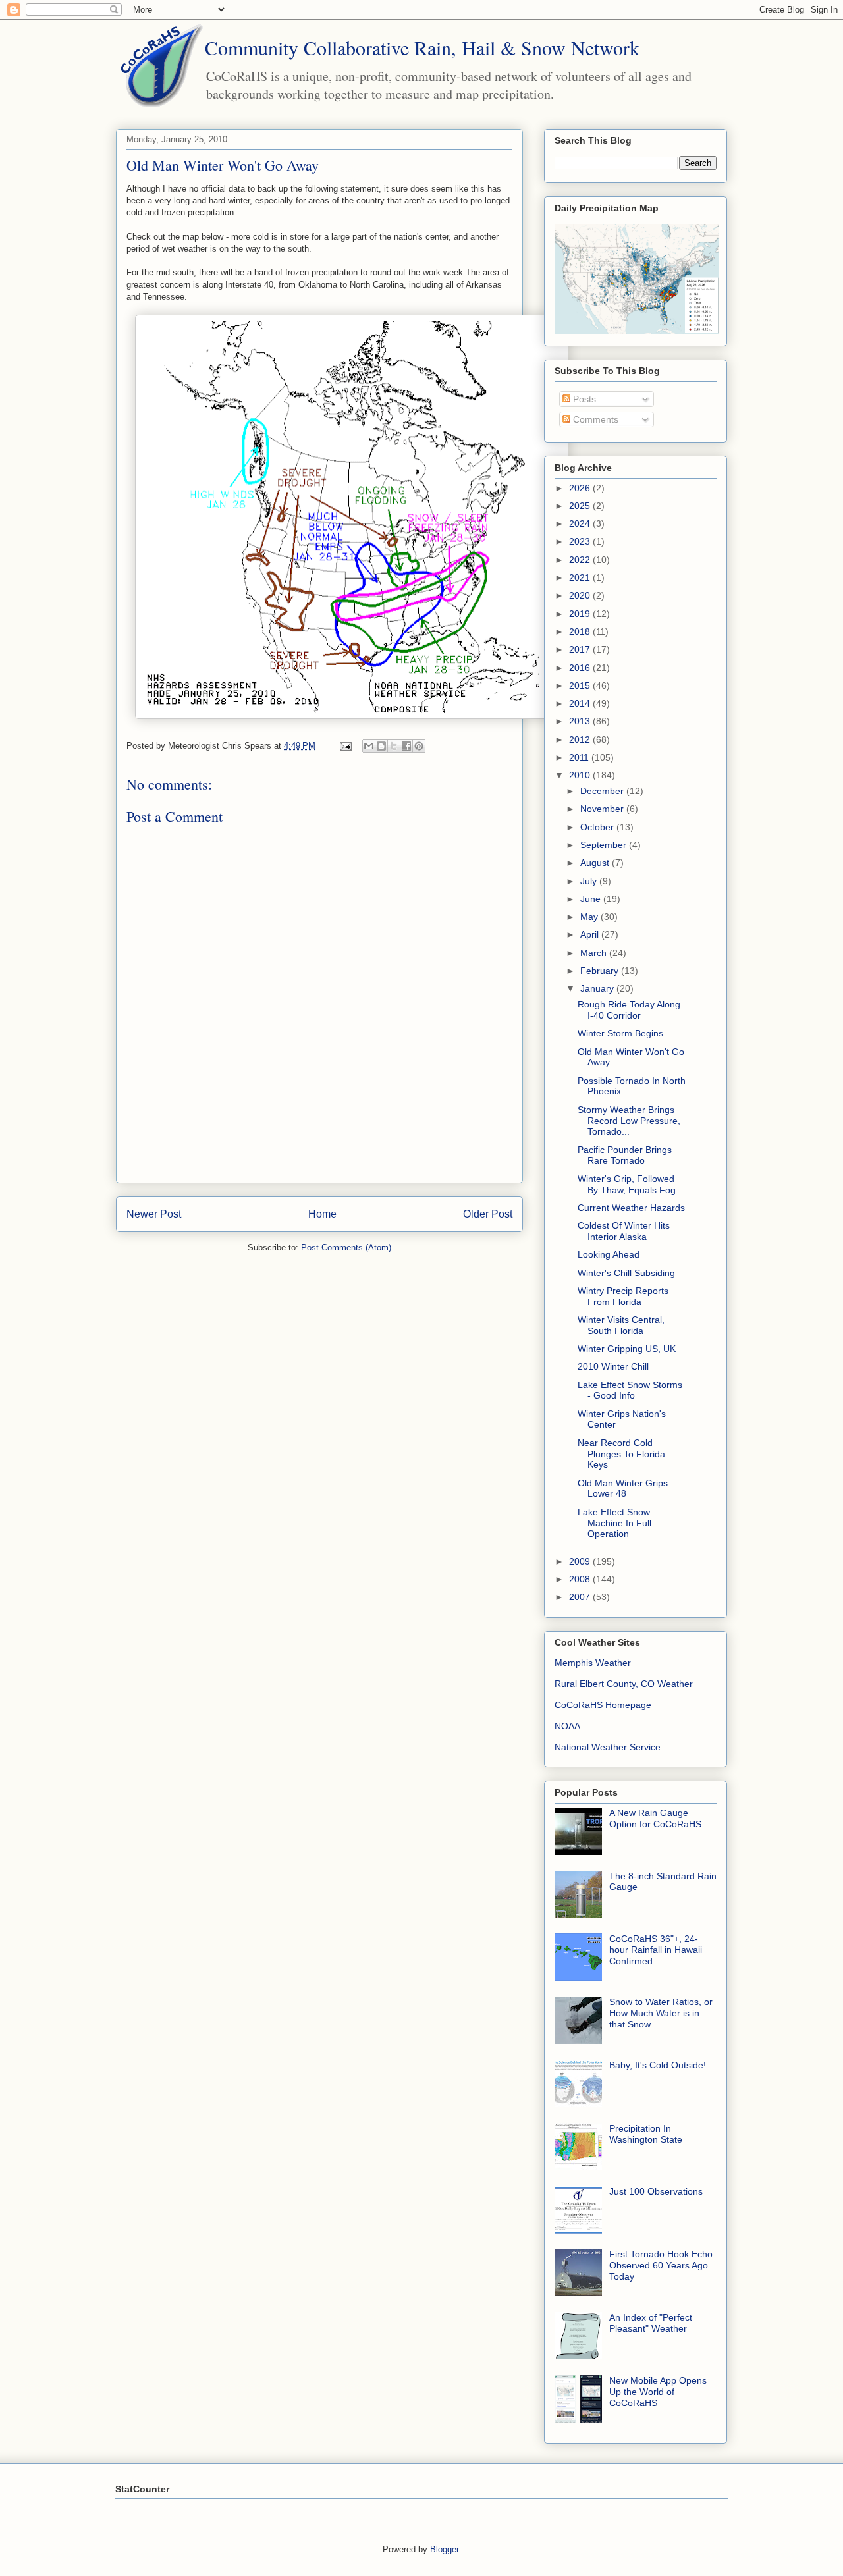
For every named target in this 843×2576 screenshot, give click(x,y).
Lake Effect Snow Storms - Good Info (630, 1390)
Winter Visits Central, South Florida (621, 1325)
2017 (581, 649)
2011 (580, 757)
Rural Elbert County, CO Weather (624, 1684)
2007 (581, 1597)
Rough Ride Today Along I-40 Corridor (629, 1010)
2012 (581, 739)
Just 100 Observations (656, 2191)
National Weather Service (608, 1747)
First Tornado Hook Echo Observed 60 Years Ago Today (661, 2265)
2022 (581, 560)
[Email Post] (345, 746)
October (598, 827)
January (598, 988)
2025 (581, 506)
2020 (581, 595)
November (603, 809)
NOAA (567, 1726)
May (590, 917)
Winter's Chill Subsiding (626, 1273)
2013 (581, 721)
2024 (581, 523)
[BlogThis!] (381, 746)
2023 (581, 541)
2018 (581, 631)
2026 (581, 488)
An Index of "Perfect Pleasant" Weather (651, 2323)
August (596, 863)
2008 (581, 1579)
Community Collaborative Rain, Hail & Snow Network (422, 47)
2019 (581, 614)
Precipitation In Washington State (646, 2134)
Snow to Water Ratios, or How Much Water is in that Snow (661, 2013)
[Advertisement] (319, 1153)
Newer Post (154, 1214)
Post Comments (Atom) (346, 1248)
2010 (581, 775)
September (605, 845)
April (591, 934)
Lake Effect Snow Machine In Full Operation (614, 1523)
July (590, 881)
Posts (583, 399)
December (603, 791)
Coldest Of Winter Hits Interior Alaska (624, 1231)
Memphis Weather (593, 1663)
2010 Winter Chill (613, 1366)
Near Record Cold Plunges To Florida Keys (621, 1454)
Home (322, 1214)
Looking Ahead (609, 1254)
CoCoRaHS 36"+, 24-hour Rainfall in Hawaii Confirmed (656, 1950)
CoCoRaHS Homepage (603, 1705)
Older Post (488, 1214)
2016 (581, 668)
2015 (581, 685)
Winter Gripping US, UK (627, 1349)
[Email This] (369, 746)
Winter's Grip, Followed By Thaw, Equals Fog (627, 1184)
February (601, 971)
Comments (594, 419)
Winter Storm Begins (620, 1033)
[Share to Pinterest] (419, 746)
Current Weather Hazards (631, 1208)
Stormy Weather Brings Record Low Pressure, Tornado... (629, 1121)
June (592, 899)
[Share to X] (394, 746)
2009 (581, 1561)
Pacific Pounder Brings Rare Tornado (625, 1155)
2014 (581, 703)
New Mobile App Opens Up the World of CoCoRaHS (658, 2392)
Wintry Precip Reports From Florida (623, 1296)
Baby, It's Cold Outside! (658, 2065)
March (595, 953)
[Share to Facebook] (406, 746)
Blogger (444, 2549)
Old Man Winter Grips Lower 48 (623, 1489)
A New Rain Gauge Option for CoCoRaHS (655, 1818)
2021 (581, 577)
